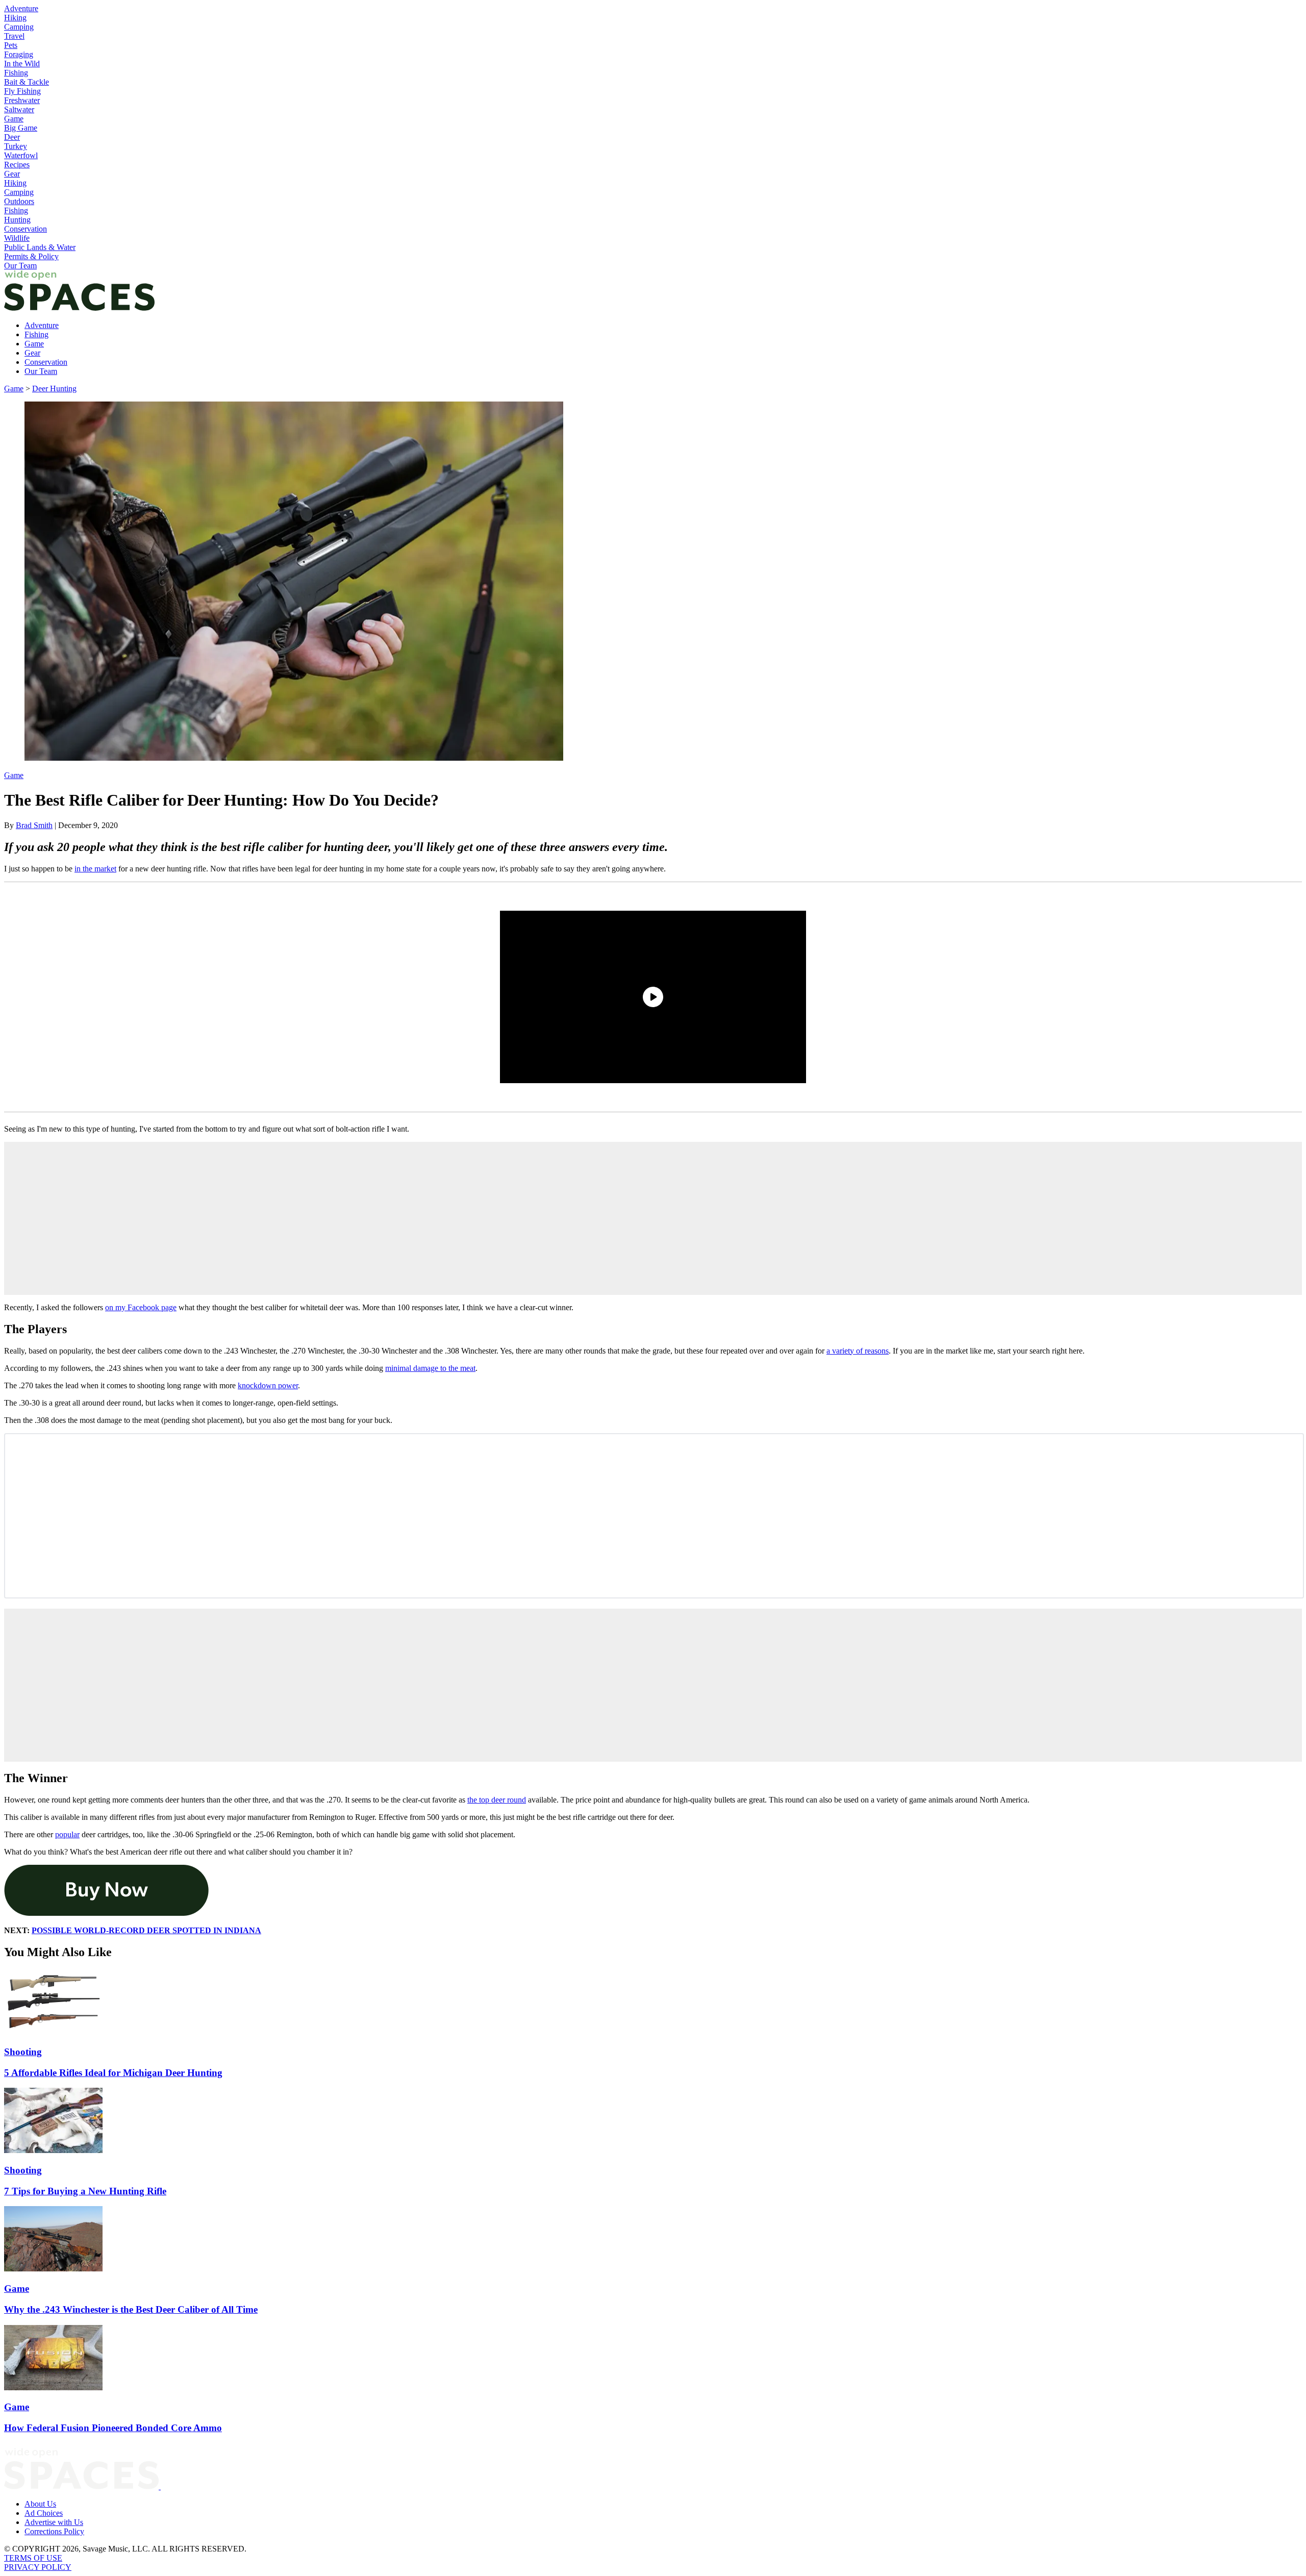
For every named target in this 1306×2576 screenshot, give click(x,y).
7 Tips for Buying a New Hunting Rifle (85, 2191)
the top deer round (497, 1800)
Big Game (21, 128)
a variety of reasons (858, 1351)
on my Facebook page (141, 1307)
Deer (12, 137)
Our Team (20, 266)
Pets (11, 45)
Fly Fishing (22, 91)
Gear (12, 174)
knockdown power (268, 1385)
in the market (95, 869)
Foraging (19, 54)
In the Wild (22, 64)
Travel (14, 36)
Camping (19, 27)
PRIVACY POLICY (38, 2567)
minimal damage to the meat (430, 1368)
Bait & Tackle (27, 82)
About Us (40, 2504)
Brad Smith (34, 825)
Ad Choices (44, 2513)
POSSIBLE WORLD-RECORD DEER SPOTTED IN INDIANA (146, 1930)
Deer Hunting (54, 389)
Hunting (17, 220)
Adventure (21, 8)
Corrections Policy (54, 2531)
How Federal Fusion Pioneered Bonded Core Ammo (113, 2428)
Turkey (16, 146)
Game (14, 119)
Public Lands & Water (40, 247)
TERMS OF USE (33, 2558)
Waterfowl (21, 155)
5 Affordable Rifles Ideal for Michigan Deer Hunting (113, 2073)
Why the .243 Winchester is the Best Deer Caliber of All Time (131, 2309)
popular (67, 1834)
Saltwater (19, 109)
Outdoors (19, 201)
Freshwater (22, 100)
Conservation (26, 229)
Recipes (17, 165)
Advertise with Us (54, 2522)
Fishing (16, 73)
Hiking (15, 18)
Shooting (23, 2052)
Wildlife (17, 238)
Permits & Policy (31, 256)
